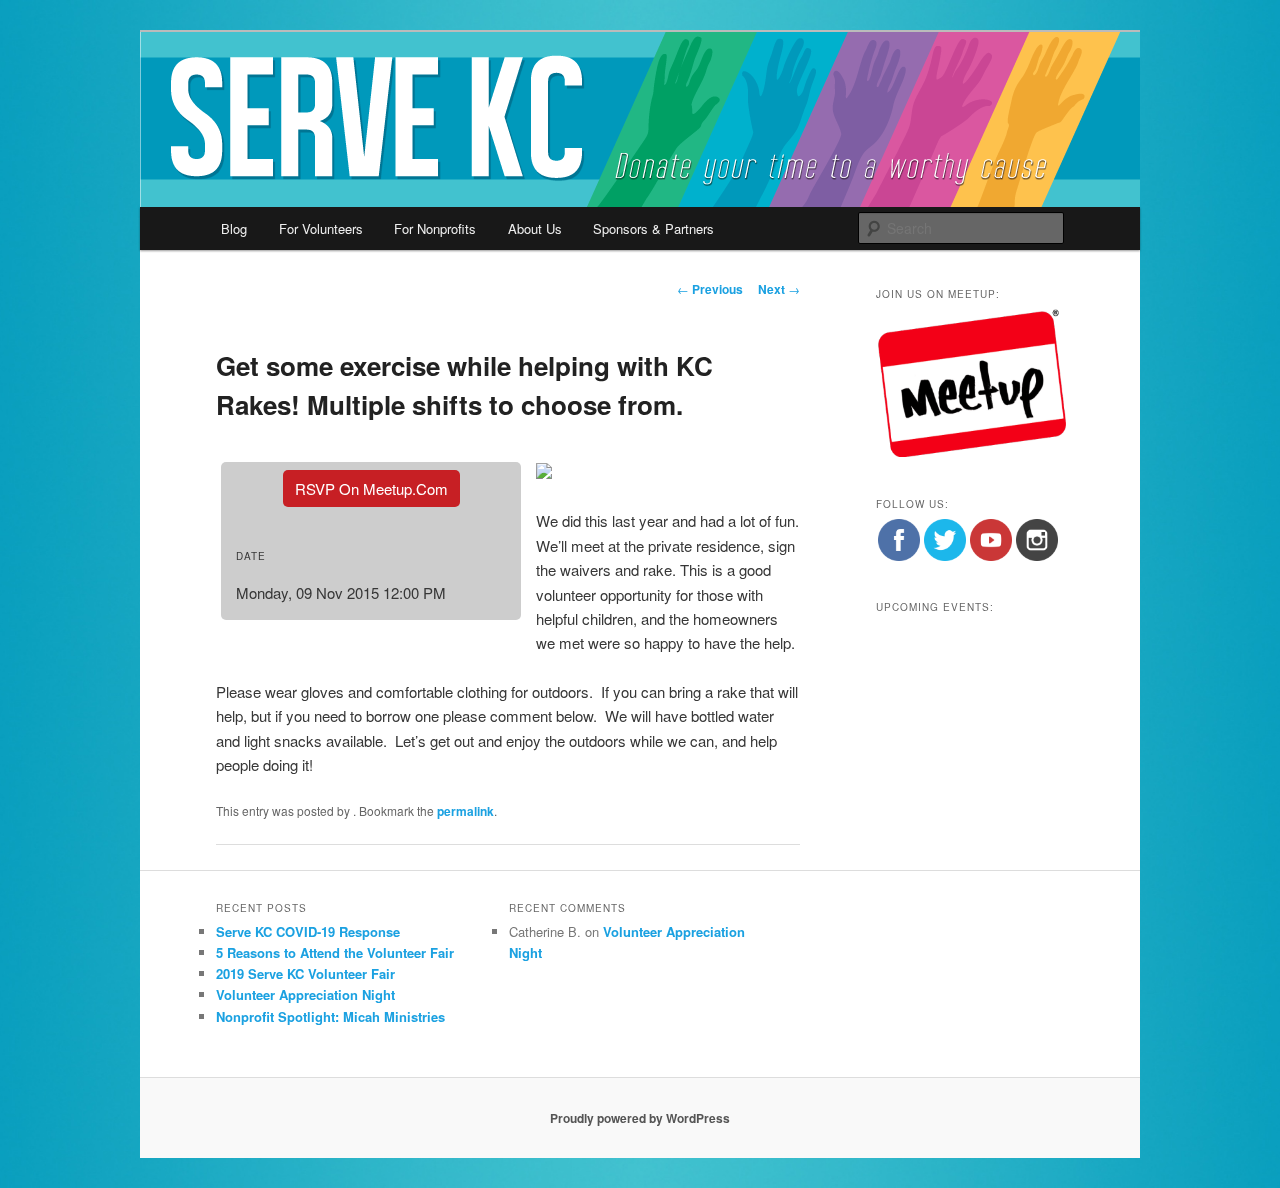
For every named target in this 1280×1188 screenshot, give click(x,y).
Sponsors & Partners (653, 228)
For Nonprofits (435, 228)
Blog (234, 228)
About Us (535, 228)
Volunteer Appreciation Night (305, 994)
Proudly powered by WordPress (640, 1118)
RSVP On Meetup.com (371, 488)
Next (779, 289)
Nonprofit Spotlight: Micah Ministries (330, 1016)
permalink (465, 811)
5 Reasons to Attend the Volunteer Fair (335, 952)
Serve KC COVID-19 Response (308, 931)
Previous (710, 289)
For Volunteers (321, 228)
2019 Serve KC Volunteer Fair (305, 973)
